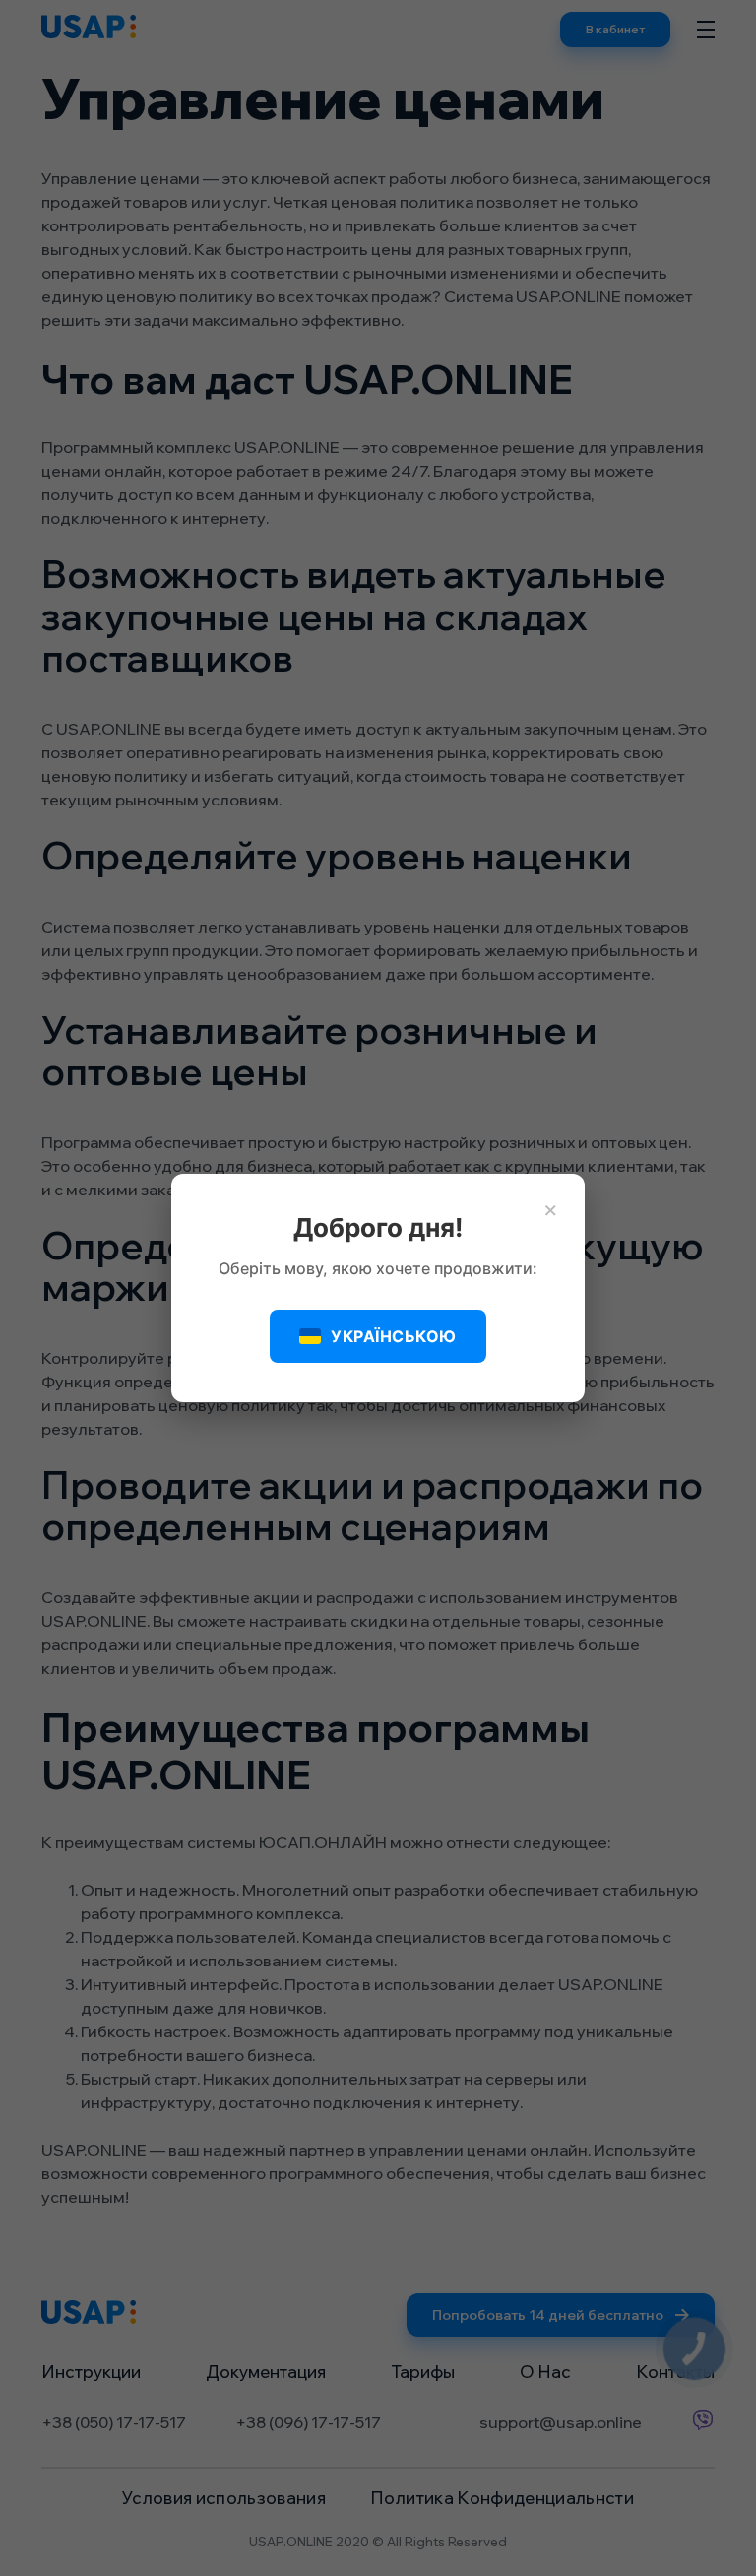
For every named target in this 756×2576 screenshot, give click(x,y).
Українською (394, 1336)
